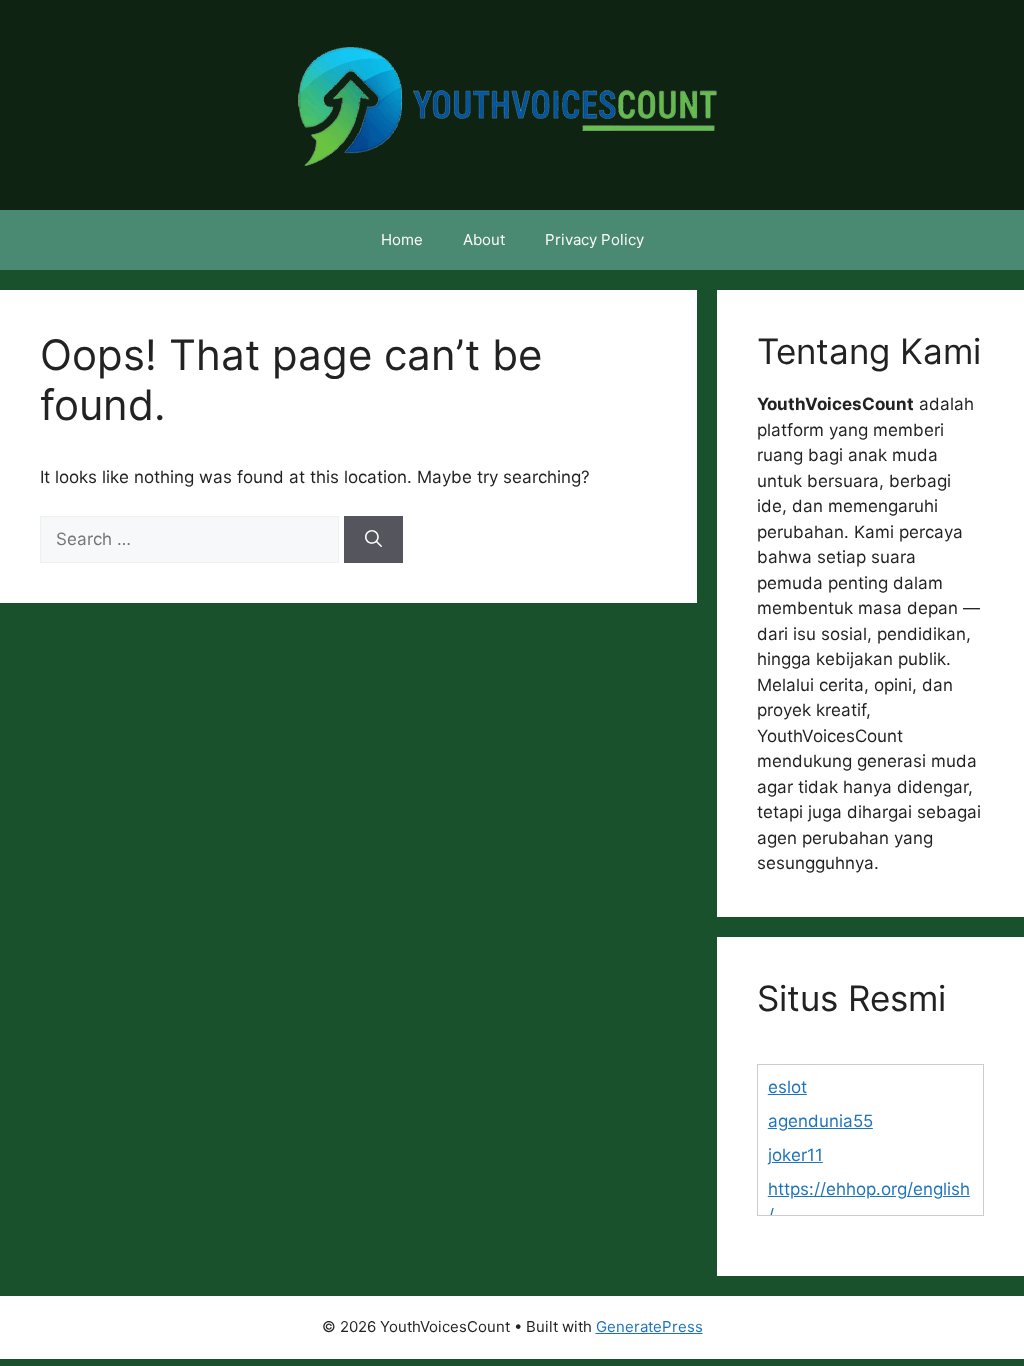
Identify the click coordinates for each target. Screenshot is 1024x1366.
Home (402, 239)
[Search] (373, 540)
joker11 (795, 1155)
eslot (787, 1087)
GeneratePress (649, 1326)
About (484, 239)
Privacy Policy (594, 239)
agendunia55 (820, 1121)
